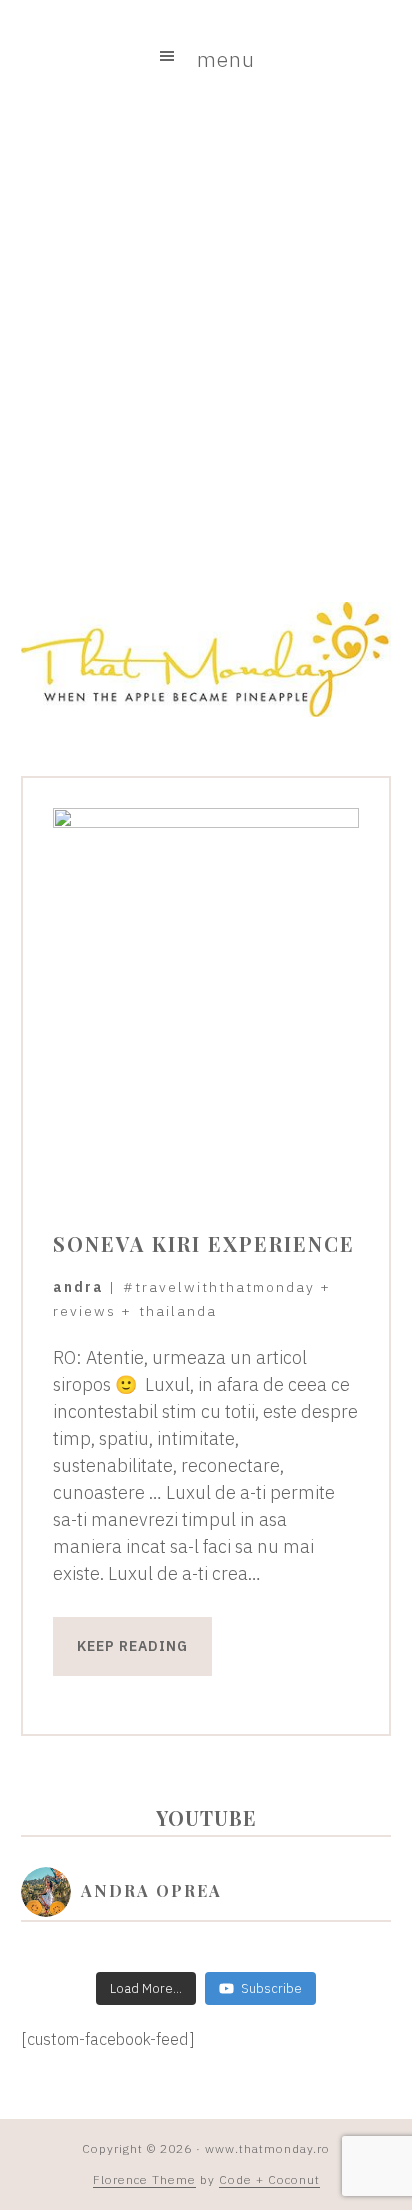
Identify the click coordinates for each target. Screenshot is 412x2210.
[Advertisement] (206, 345)
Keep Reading (132, 1646)
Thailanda (178, 1311)
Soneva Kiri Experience (204, 1243)
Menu (226, 59)
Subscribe (271, 1988)
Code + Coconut (269, 2179)
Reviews (84, 1311)
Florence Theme (144, 2179)
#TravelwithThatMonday (219, 1287)
